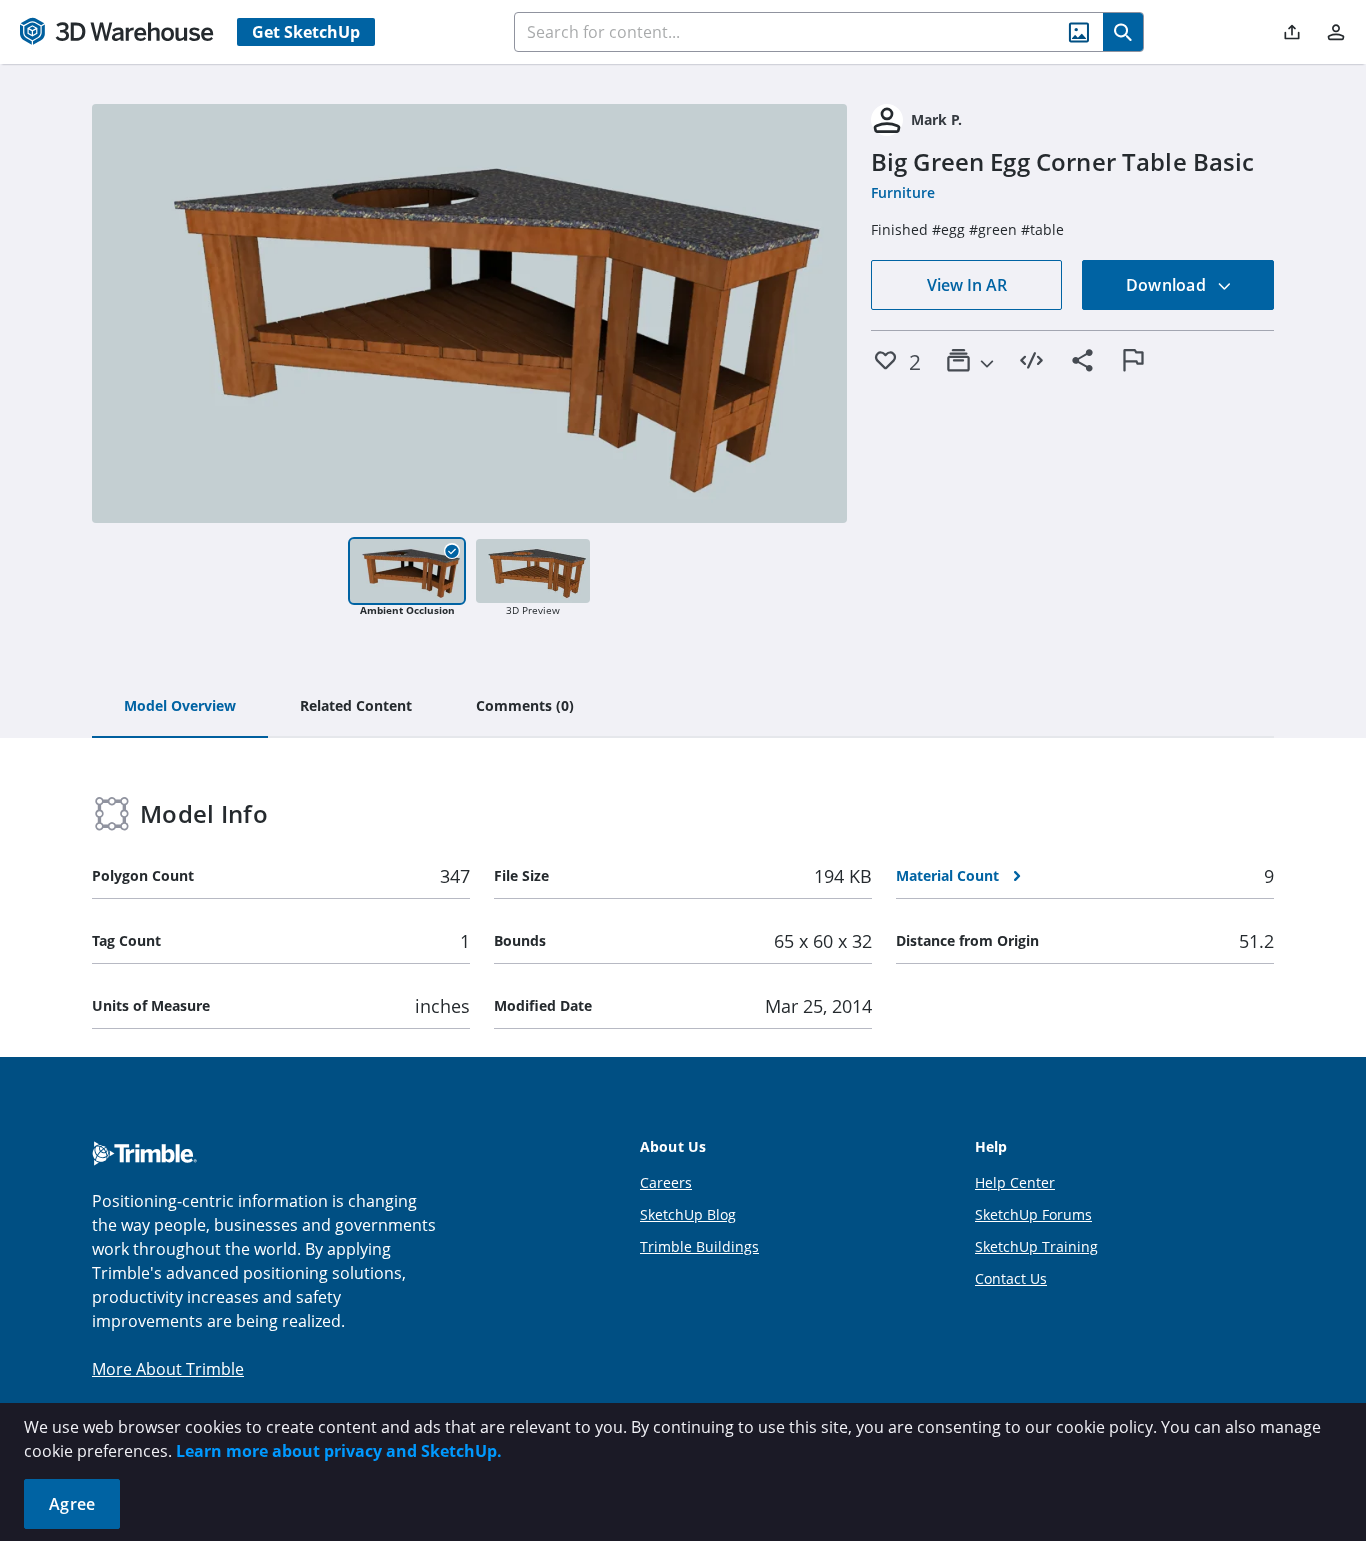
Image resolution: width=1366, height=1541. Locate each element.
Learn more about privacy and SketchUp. (339, 1451)
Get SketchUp (306, 32)
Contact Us (1011, 1278)
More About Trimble (168, 1369)
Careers (666, 1182)
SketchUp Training (1036, 1246)
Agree (72, 1504)
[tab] (180, 707)
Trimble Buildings (699, 1246)
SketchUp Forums (1033, 1214)
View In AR (967, 285)
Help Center (1015, 1182)
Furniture (903, 192)
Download (1168, 285)
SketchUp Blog (688, 1214)
